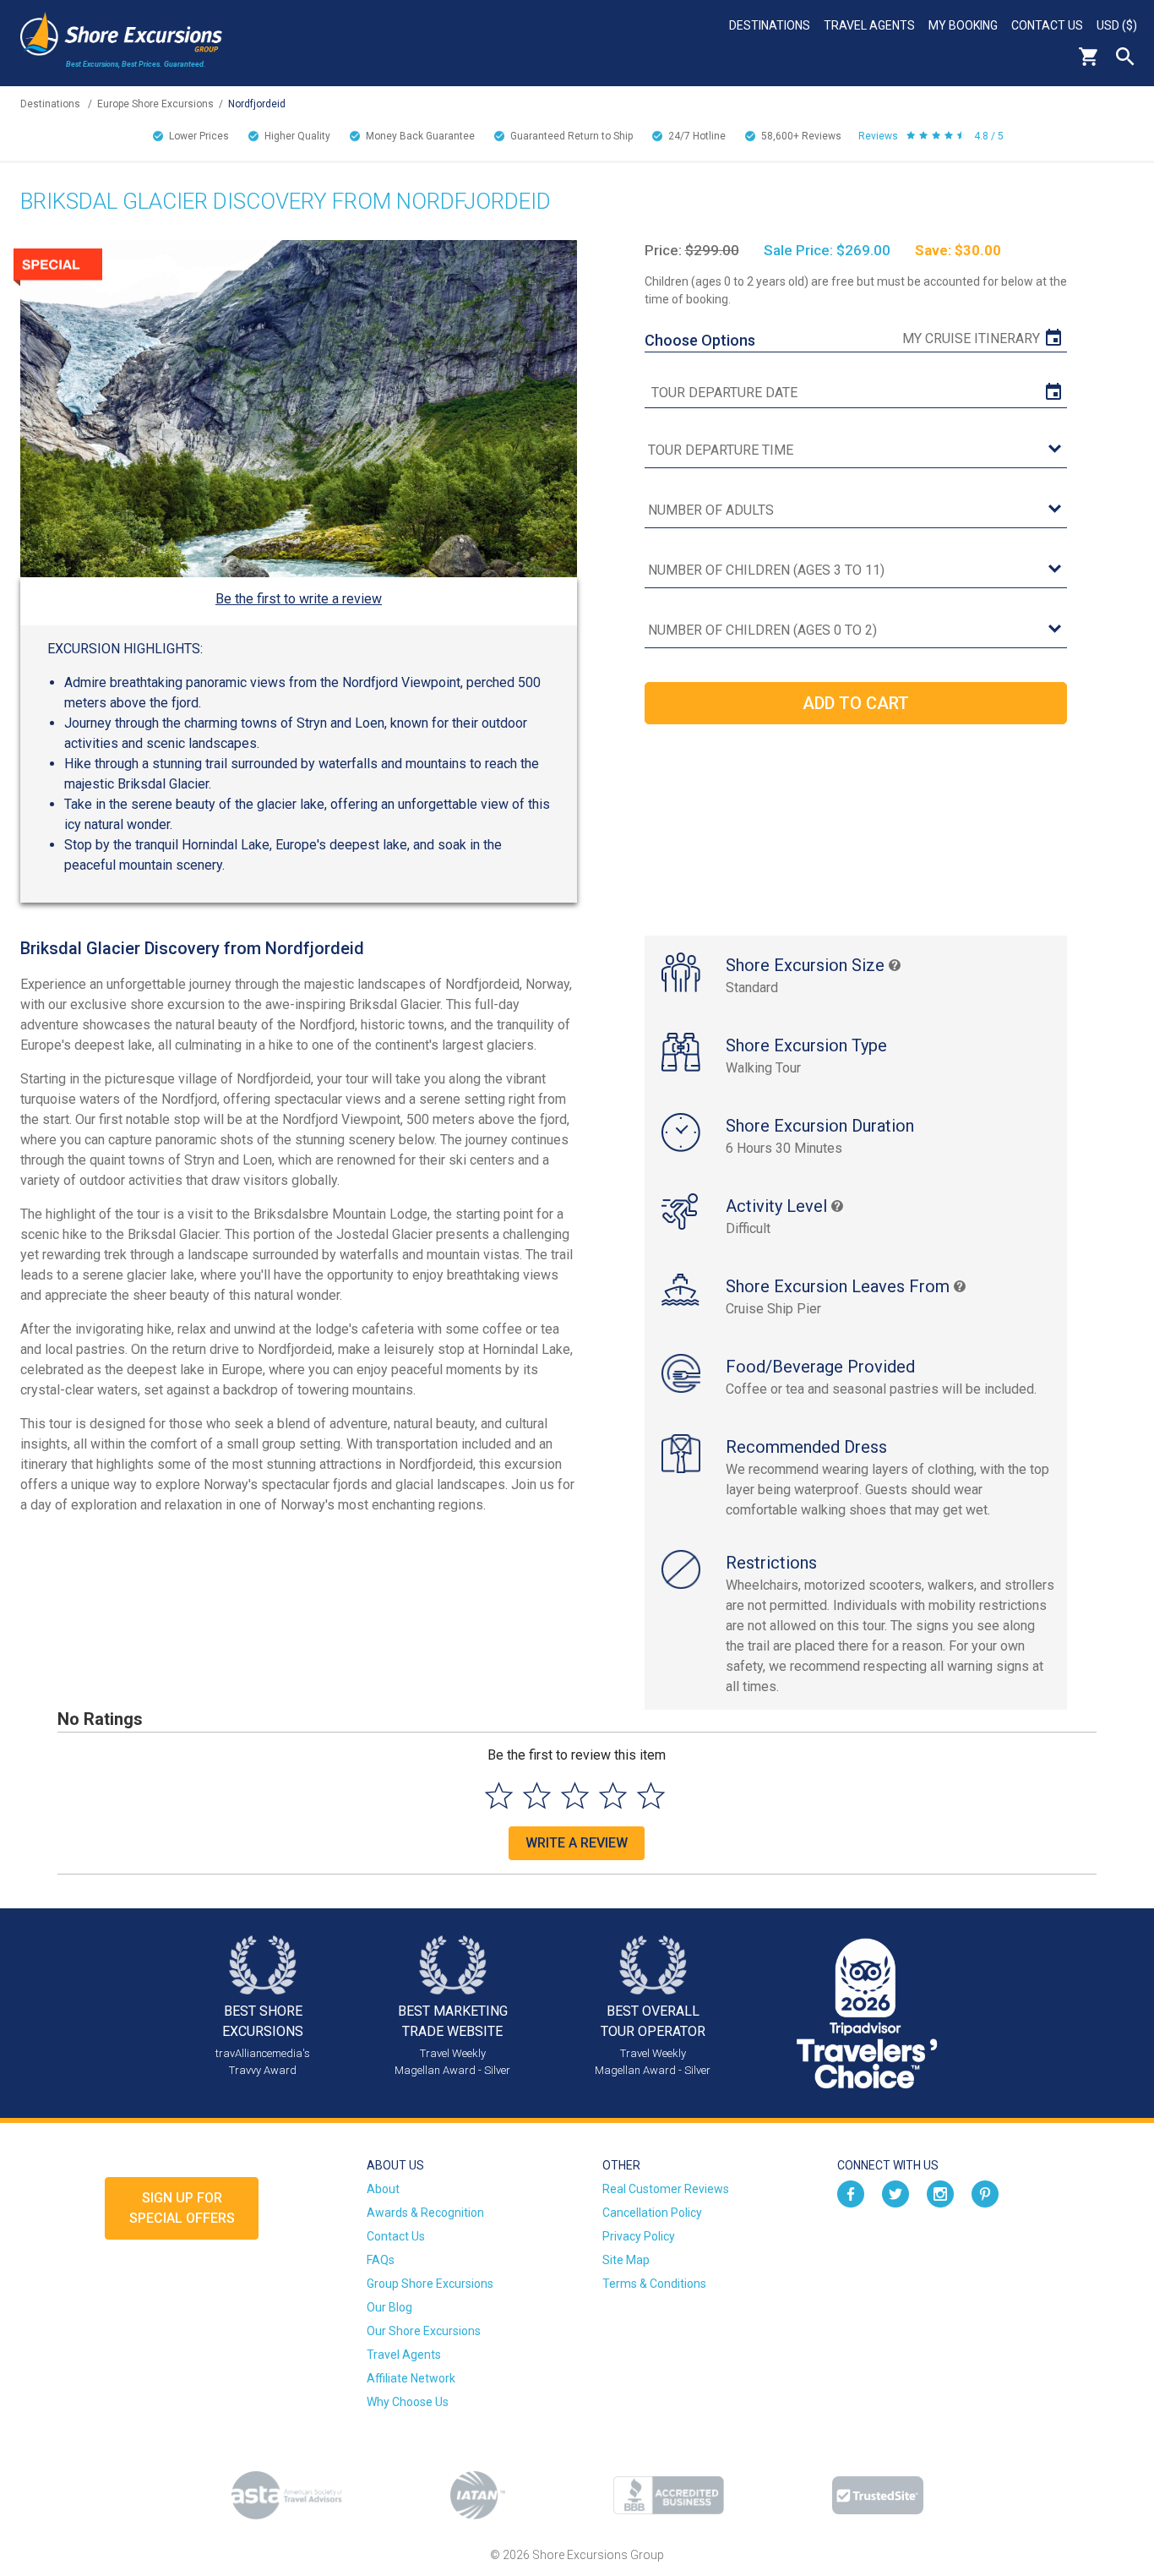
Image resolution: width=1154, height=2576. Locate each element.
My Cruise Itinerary (971, 338)
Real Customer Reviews (666, 2189)
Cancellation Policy (652, 2213)
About (383, 2189)
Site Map (626, 2260)
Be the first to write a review (299, 599)
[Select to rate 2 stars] (537, 1796)
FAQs (381, 2260)
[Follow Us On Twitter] (895, 2193)
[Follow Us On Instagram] (940, 2193)
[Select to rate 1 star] (499, 1796)
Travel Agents (869, 25)
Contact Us (1047, 25)
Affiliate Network (411, 2378)
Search (1125, 57)
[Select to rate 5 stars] (651, 1796)
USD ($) (1117, 25)
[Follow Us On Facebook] (851, 2193)
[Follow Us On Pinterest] (985, 2193)
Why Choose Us (408, 2402)
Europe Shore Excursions (155, 104)
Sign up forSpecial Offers (182, 2208)
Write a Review (577, 1843)
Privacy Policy (639, 2236)
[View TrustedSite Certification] (878, 2495)
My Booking (963, 25)
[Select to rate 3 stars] (575, 1796)
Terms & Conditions (654, 2284)
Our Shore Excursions (424, 2331)
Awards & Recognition (425, 2213)
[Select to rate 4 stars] (613, 1796)
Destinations (770, 25)
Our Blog (389, 2307)
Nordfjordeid (257, 104)
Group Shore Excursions (430, 2284)
